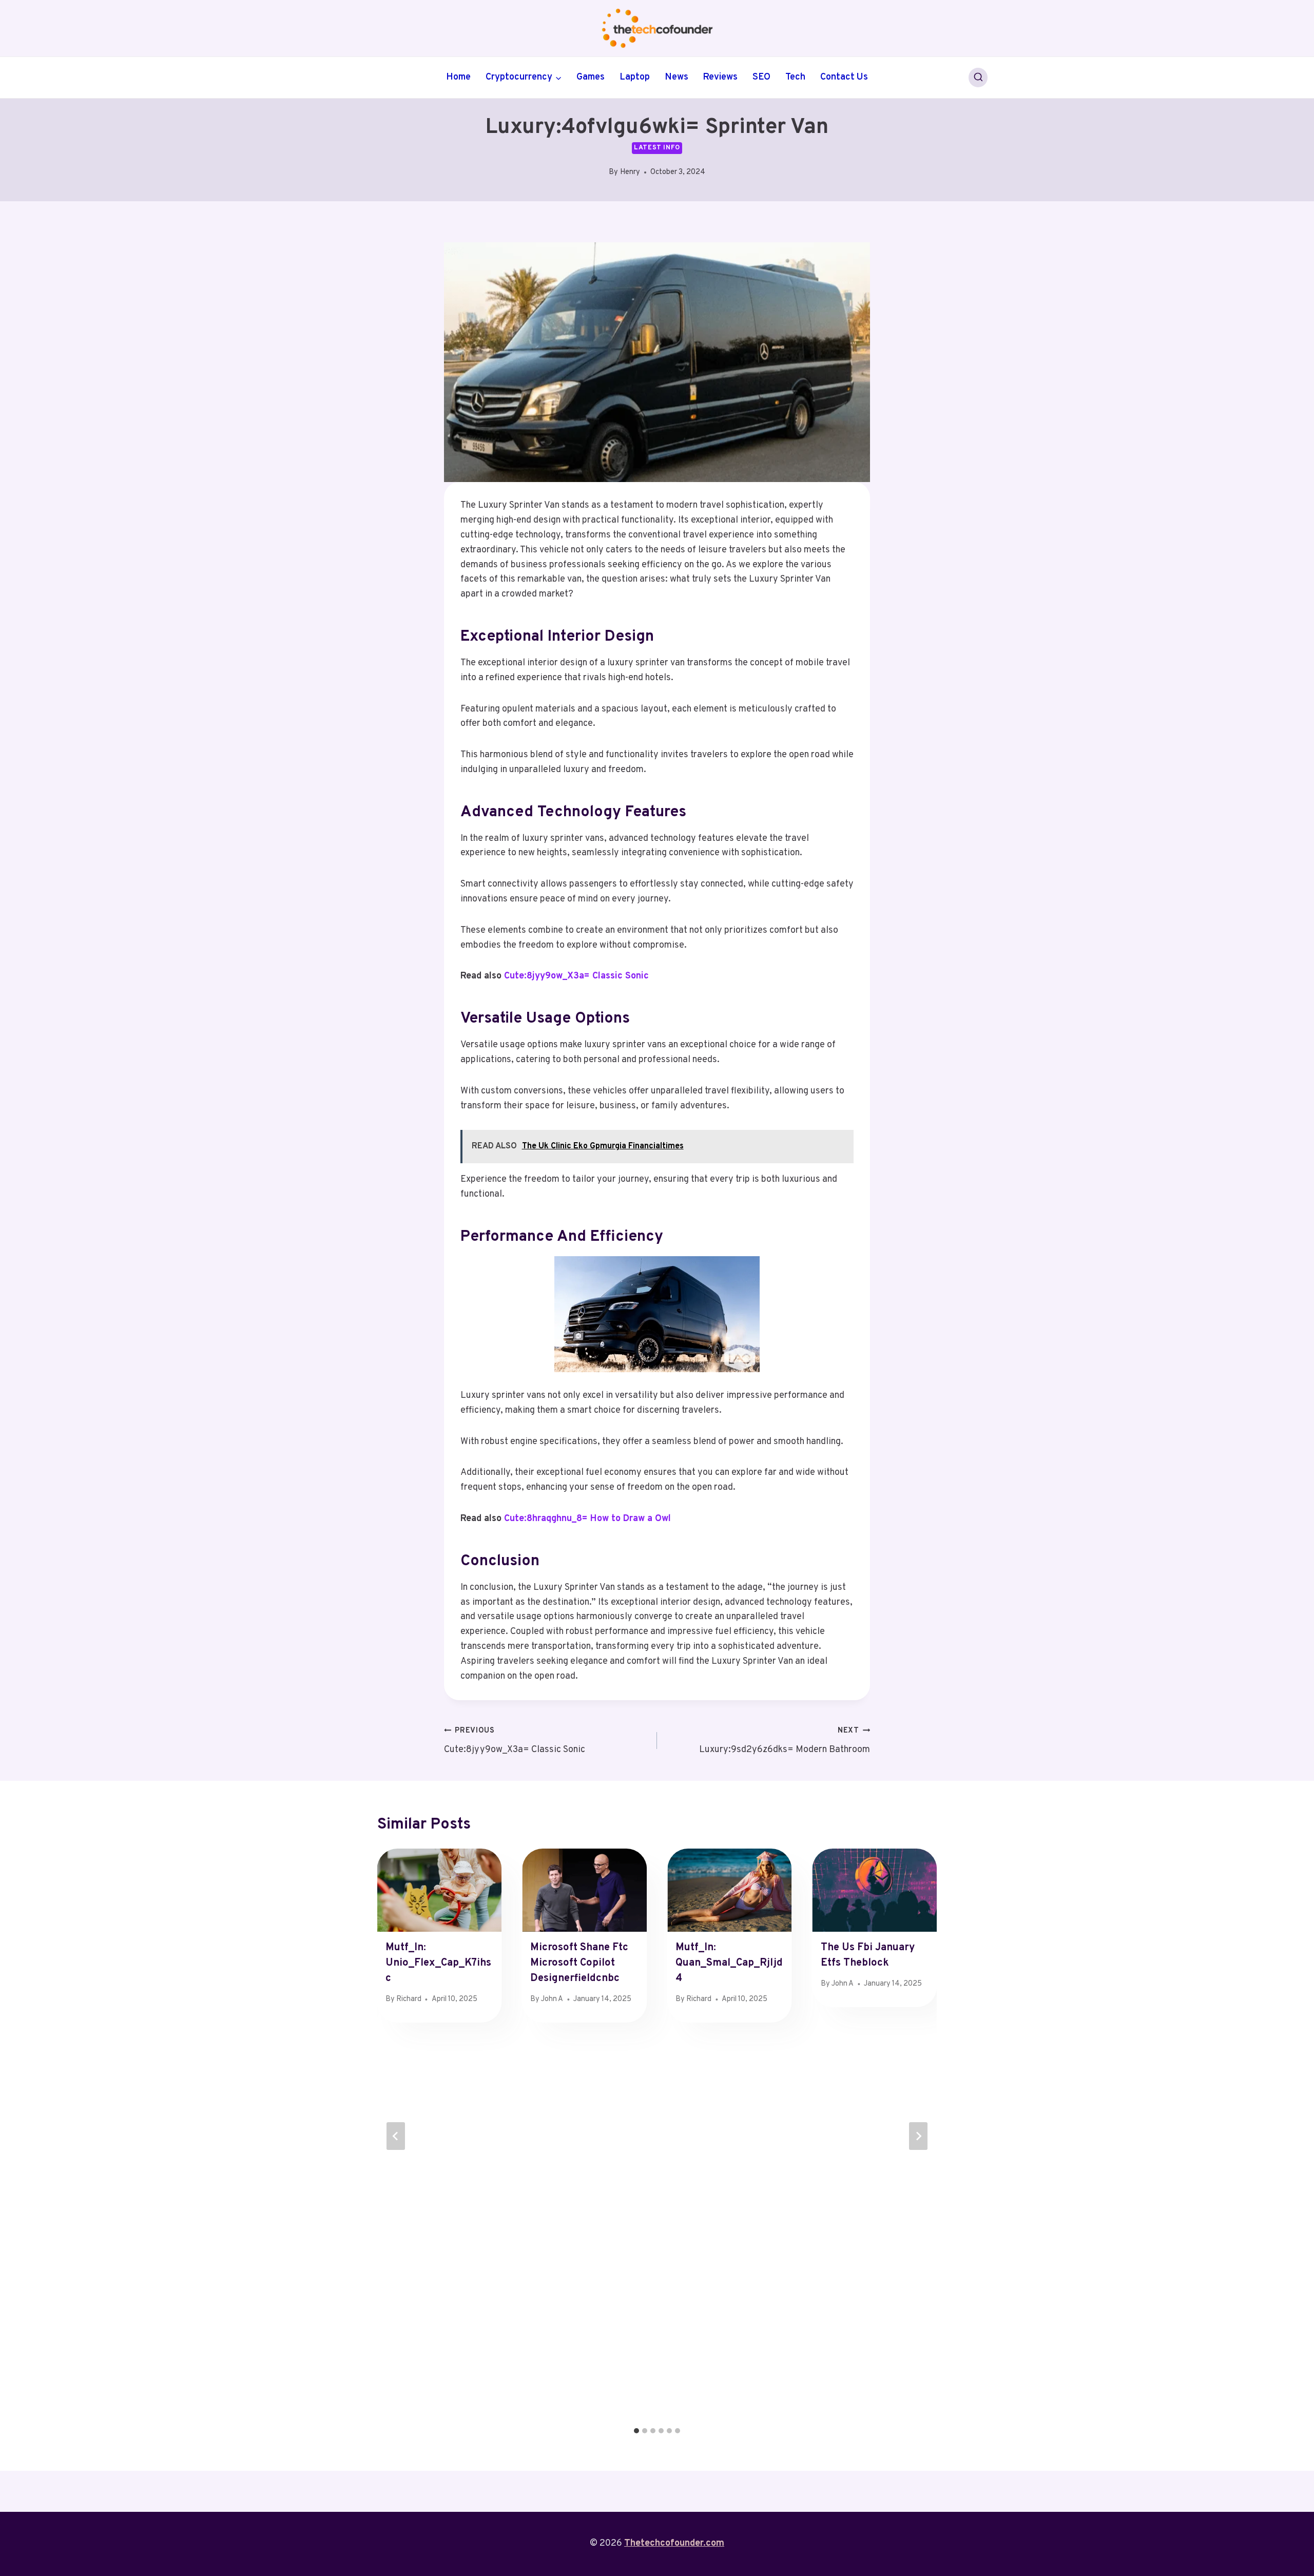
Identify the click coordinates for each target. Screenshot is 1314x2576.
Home (458, 77)
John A (552, 1999)
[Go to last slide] (396, 2136)
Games (591, 77)
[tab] (636, 2431)
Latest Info (657, 148)
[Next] (918, 2136)
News (677, 77)
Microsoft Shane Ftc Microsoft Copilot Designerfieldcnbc (579, 1963)
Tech (795, 77)
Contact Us (844, 77)
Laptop (635, 77)
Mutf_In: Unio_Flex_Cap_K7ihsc (438, 1963)
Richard (409, 1999)
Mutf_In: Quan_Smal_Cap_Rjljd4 (729, 1963)
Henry (630, 172)
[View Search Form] (978, 78)
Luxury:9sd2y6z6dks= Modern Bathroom (785, 1741)
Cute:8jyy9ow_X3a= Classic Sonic (576, 976)
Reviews (720, 77)
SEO (761, 77)
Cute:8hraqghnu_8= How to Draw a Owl (587, 1519)
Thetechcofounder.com (674, 2543)
